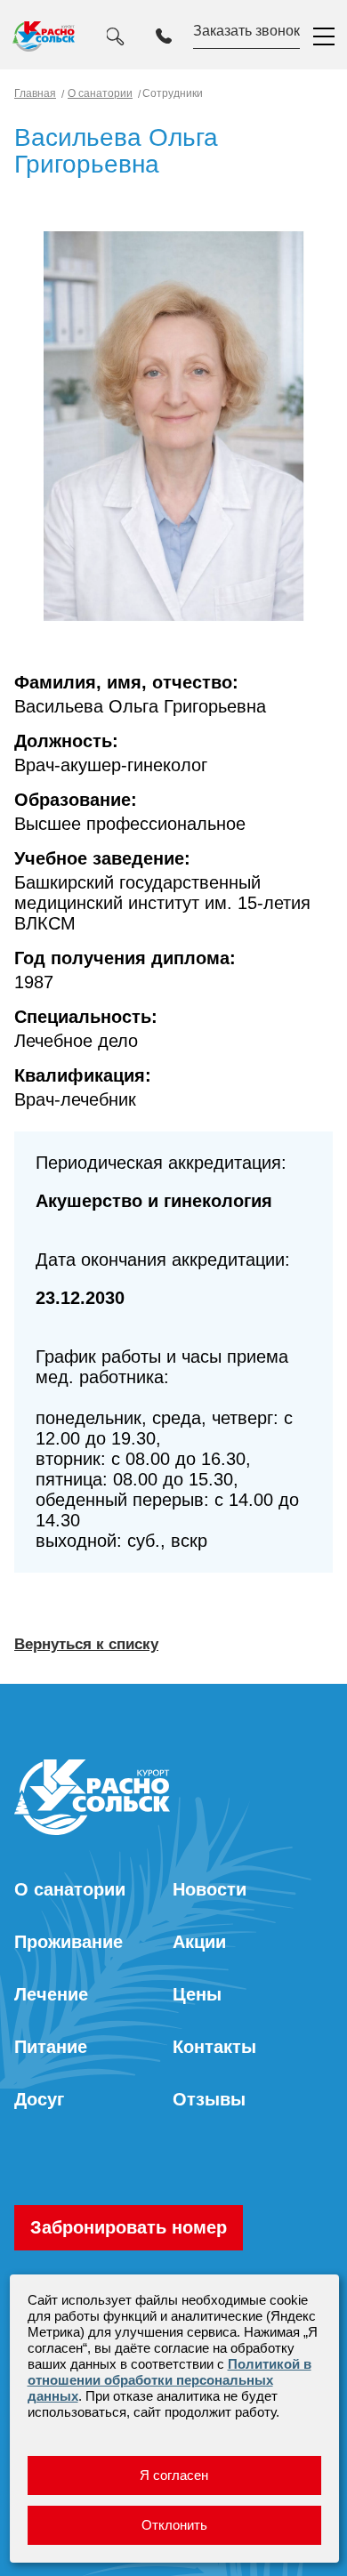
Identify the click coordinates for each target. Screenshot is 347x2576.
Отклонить (174, 2525)
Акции (199, 1942)
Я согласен (174, 2475)
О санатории (100, 93)
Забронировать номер (129, 2227)
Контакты (214, 2047)
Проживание (69, 1942)
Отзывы (209, 2099)
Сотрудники (171, 93)
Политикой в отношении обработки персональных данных (169, 2380)
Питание (51, 2047)
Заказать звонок (246, 31)
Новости (210, 1889)
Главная (35, 93)
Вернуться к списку (86, 1644)
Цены (197, 1994)
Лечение (51, 1994)
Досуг (39, 2099)
